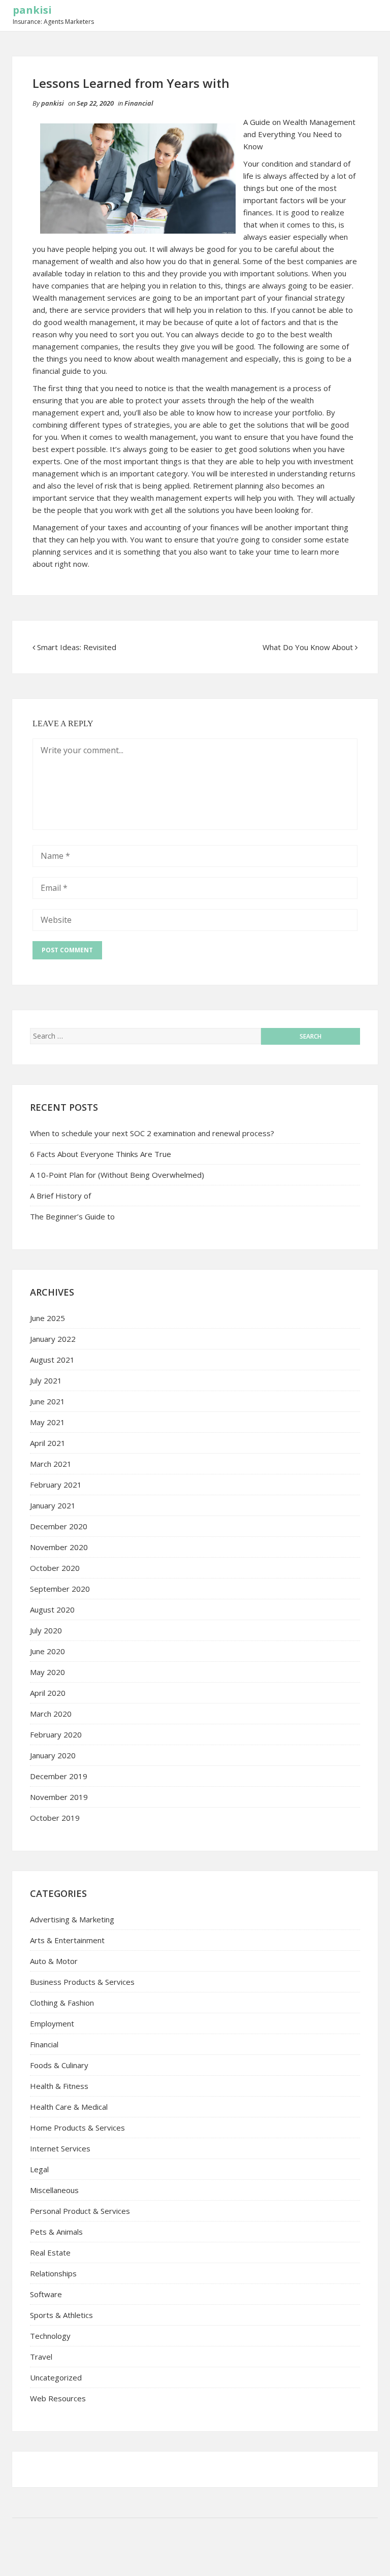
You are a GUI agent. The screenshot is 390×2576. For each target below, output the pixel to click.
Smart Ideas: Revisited (77, 647)
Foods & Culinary (59, 2065)
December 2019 (59, 1776)
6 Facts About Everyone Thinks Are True (101, 1154)
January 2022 (53, 1339)
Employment (52, 2023)
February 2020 (56, 1734)
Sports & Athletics (61, 2315)
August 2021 (52, 1360)
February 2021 (56, 1485)
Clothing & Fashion (62, 2003)
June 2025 (47, 1318)
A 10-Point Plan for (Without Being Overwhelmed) (117, 1175)
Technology (50, 2336)
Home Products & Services (77, 2128)
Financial (139, 103)
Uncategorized (56, 2377)
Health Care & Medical (69, 2107)
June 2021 (47, 1401)
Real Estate (50, 2252)
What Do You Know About (308, 647)
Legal (39, 2169)
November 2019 (59, 1797)
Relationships (53, 2273)
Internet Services (60, 2148)
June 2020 (47, 1651)
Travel (41, 2357)
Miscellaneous (54, 2190)
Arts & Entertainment (67, 1940)
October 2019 (55, 1818)
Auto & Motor (54, 1961)
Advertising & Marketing (72, 1919)
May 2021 (47, 1422)
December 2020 (59, 1526)
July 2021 (46, 1380)
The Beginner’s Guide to (72, 1216)
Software (46, 2294)
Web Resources (58, 2398)
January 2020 (53, 1755)
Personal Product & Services (80, 2211)
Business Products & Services (82, 1982)
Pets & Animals (56, 2232)
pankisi (32, 10)
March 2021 (51, 1464)
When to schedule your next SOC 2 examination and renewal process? (152, 1133)
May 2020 (47, 1672)
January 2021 (53, 1505)
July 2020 (46, 1630)
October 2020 (55, 1568)
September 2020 (60, 1589)
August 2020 (52, 1609)
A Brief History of (60, 1196)
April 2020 (48, 1693)
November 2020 (59, 1547)
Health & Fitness (59, 2086)
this (328, 224)
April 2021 (48, 1443)
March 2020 (51, 1714)
